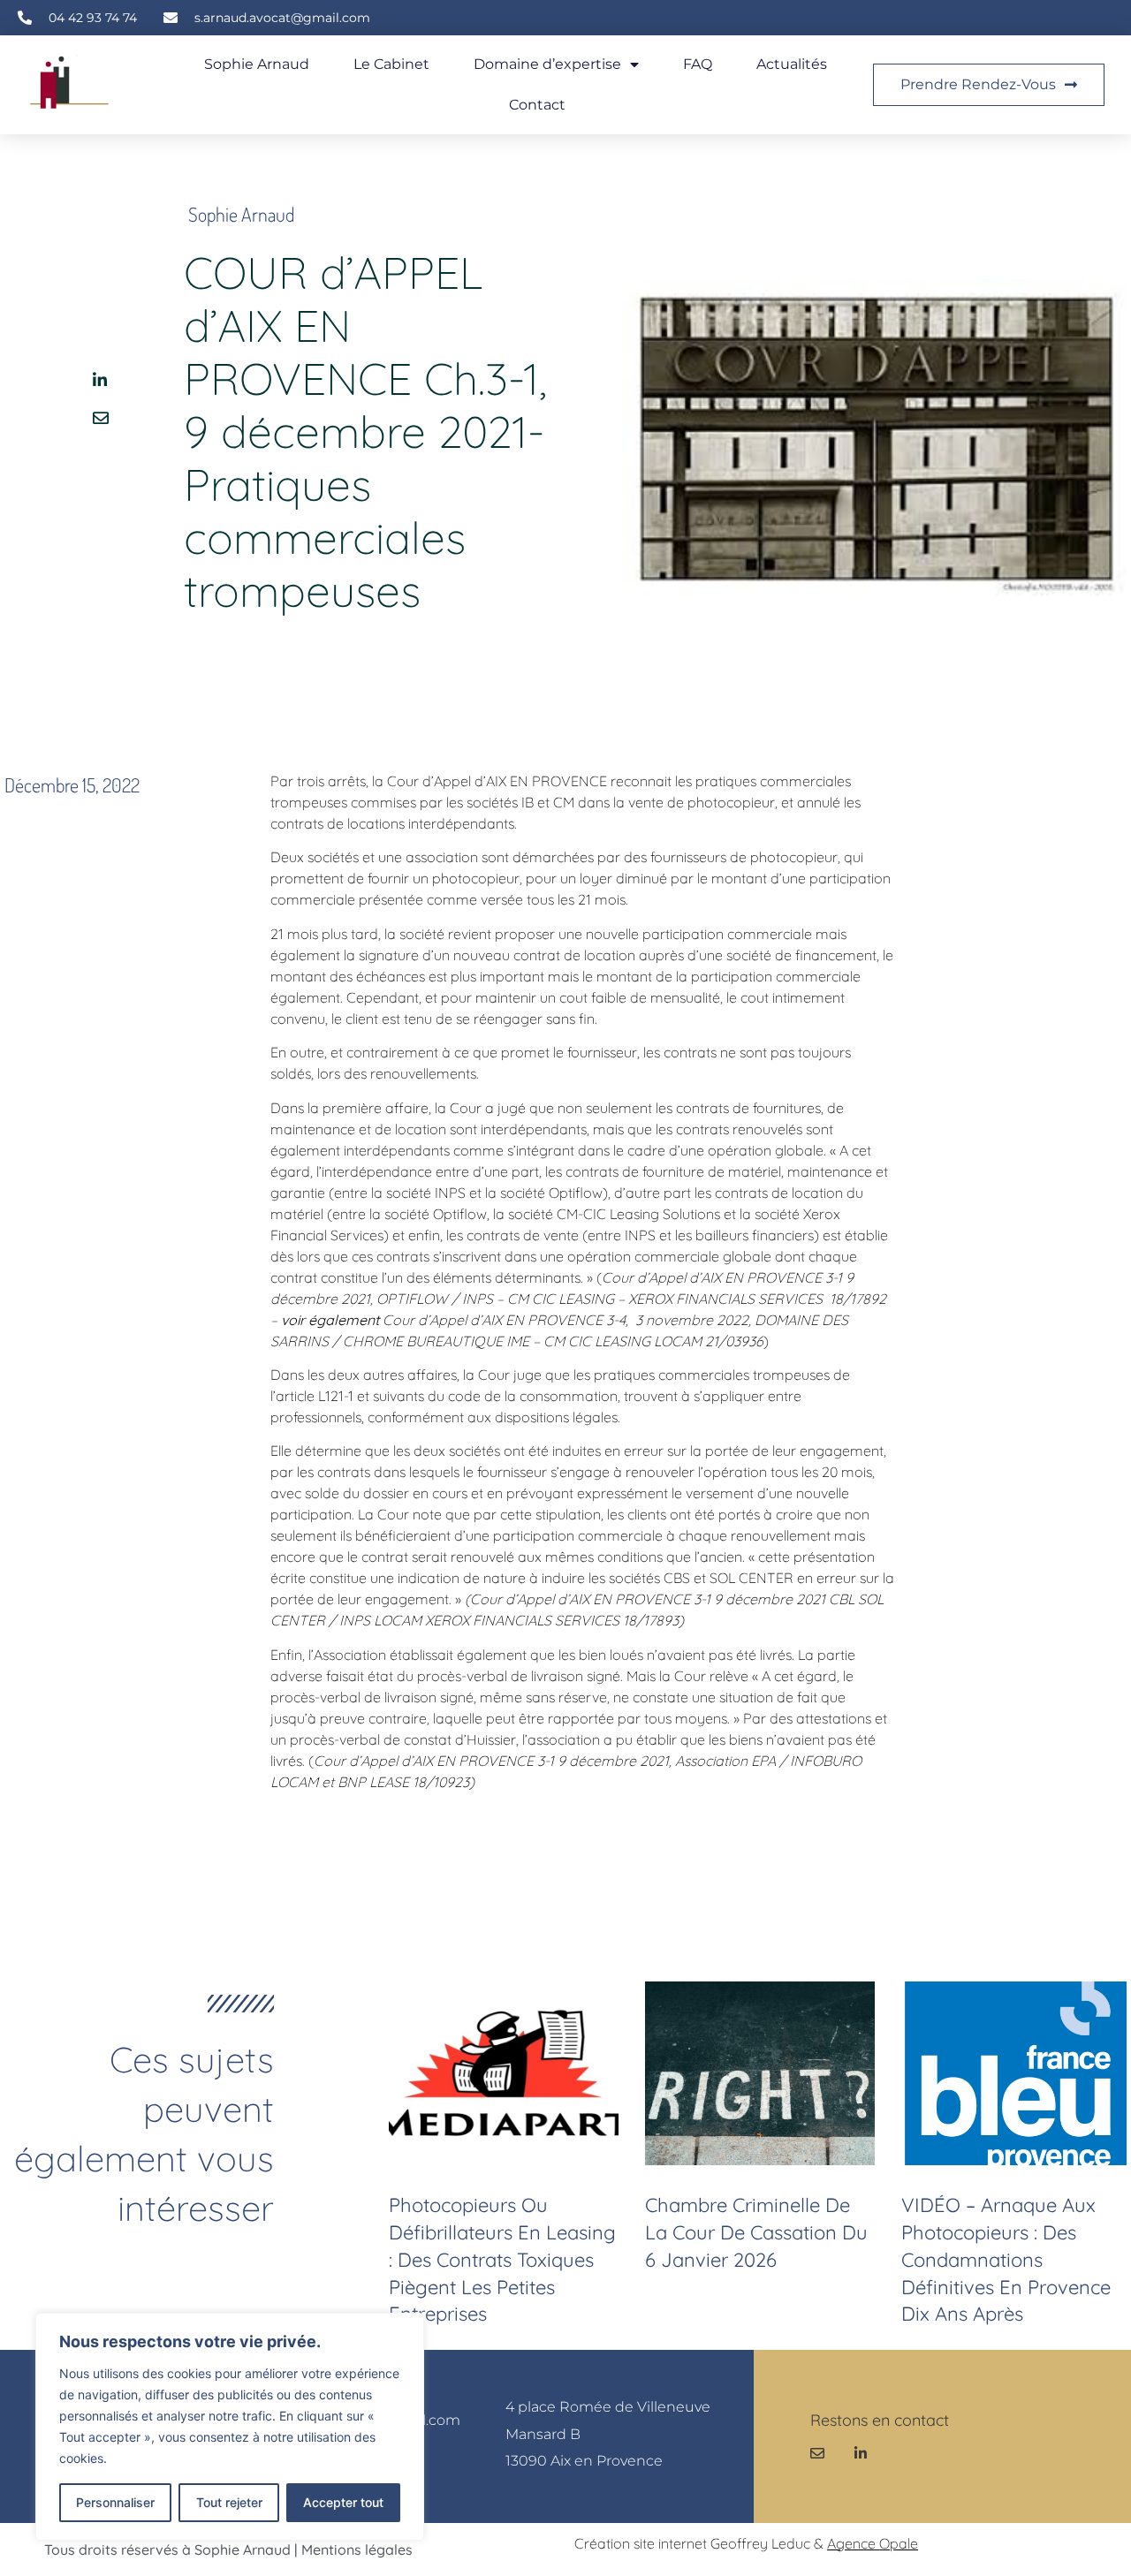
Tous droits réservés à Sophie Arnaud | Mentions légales (228, 2549)
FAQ (698, 64)
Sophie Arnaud (257, 64)
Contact (537, 105)
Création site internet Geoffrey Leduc (692, 2543)
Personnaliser (115, 2502)
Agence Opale (873, 2543)
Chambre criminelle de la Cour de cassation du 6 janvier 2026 (756, 2232)
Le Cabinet (391, 64)
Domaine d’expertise (547, 64)
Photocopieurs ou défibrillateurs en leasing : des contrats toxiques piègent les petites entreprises (502, 2259)
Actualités (792, 64)
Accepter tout (343, 2502)
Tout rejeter (229, 2502)
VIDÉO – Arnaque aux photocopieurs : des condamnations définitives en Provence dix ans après (1006, 2259)
